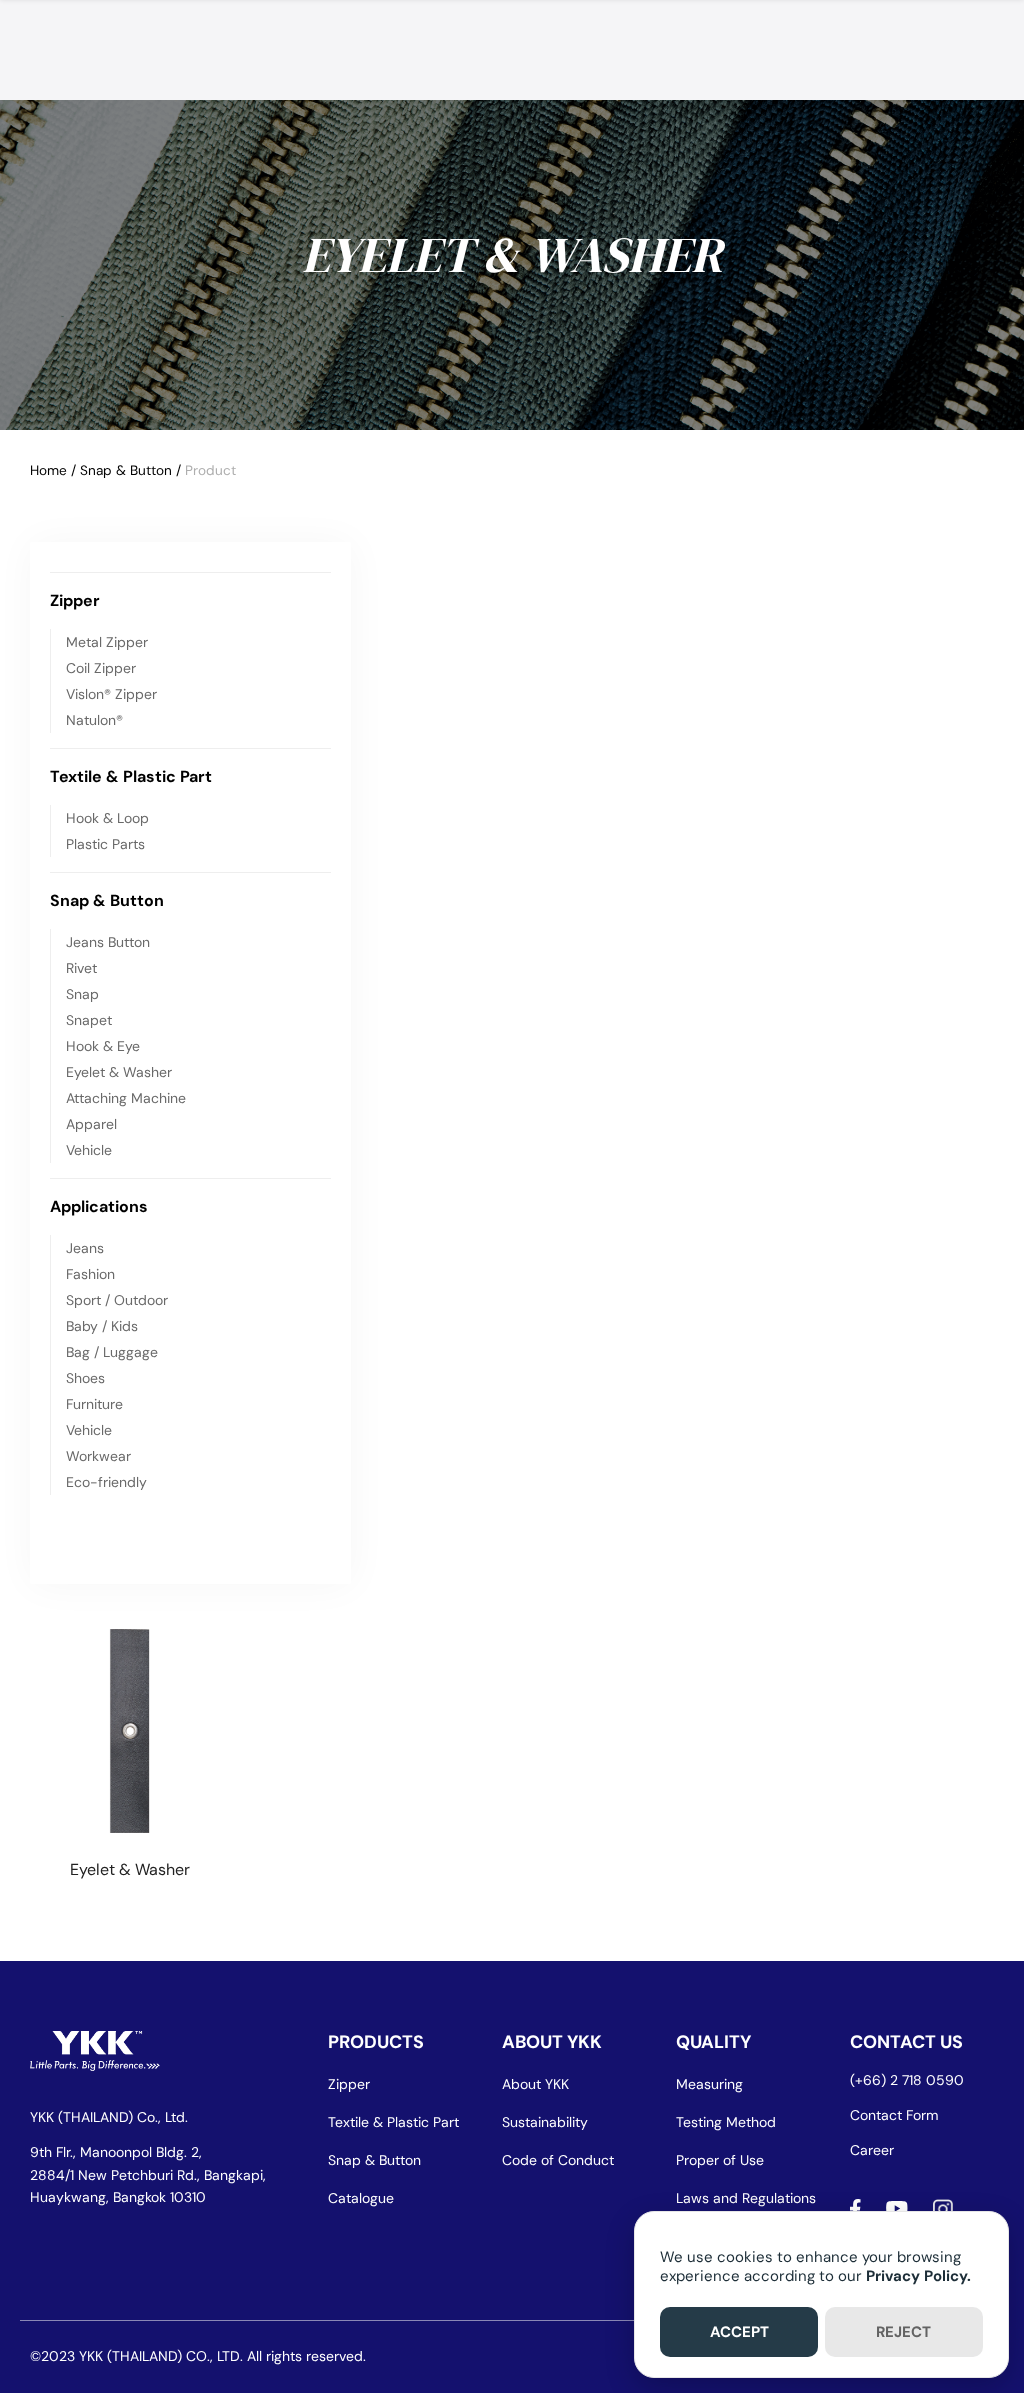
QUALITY (713, 2042)
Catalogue (361, 2198)
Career (872, 2150)
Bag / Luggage (112, 1352)
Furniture (94, 1404)
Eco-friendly (106, 1482)
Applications (99, 1206)
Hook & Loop (107, 818)
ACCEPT (739, 2332)
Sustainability (545, 2122)
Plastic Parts (105, 844)
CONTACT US (906, 2042)
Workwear (98, 1456)
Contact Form (894, 2115)
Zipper (75, 600)
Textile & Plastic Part (131, 776)
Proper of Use (720, 2160)
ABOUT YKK (552, 2042)
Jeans (85, 1248)
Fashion (90, 1274)
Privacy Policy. (918, 2276)
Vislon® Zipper (111, 694)
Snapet (89, 1020)
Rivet (81, 968)
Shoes (85, 1378)
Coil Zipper (101, 668)
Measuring (709, 2084)
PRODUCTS (376, 2042)
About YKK (535, 2084)
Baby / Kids (102, 1326)
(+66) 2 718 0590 (907, 2080)
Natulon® (94, 720)
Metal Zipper (107, 642)
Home (48, 470)
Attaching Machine (126, 1098)
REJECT (903, 2332)
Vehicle (89, 1150)
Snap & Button (126, 470)
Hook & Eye (103, 1046)
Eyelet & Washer (119, 1072)
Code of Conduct (558, 2160)
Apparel (91, 1124)
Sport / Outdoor (117, 1300)
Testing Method (726, 2122)
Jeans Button (108, 942)
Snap (82, 994)
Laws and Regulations (746, 2198)
